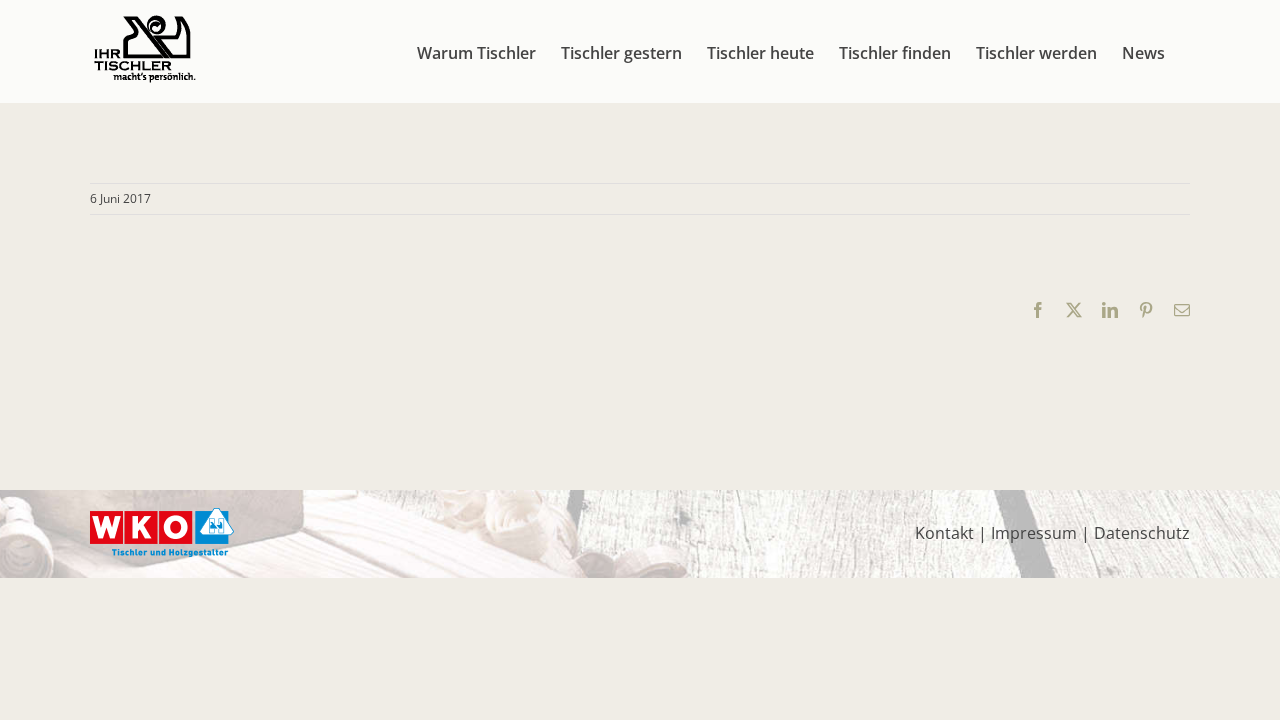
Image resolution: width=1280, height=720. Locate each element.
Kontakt (944, 533)
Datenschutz (1142, 533)
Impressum (1034, 533)
